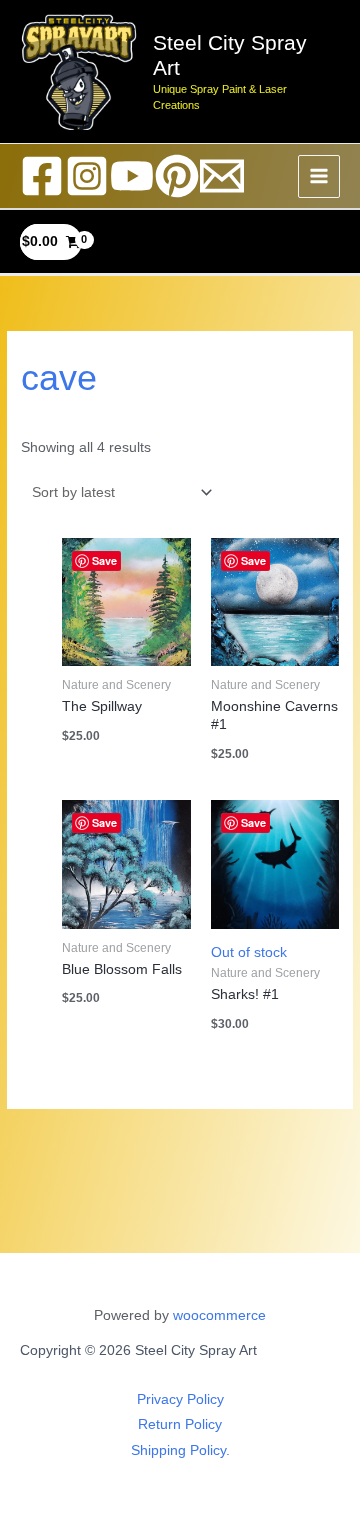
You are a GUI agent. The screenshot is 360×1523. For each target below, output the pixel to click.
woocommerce (219, 1315)
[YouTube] (132, 176)
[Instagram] (87, 176)
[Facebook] (42, 176)
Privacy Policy (180, 1399)
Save (104, 560)
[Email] (222, 176)
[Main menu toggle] (319, 176)
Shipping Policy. (180, 1450)
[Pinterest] (177, 176)
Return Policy (180, 1424)
